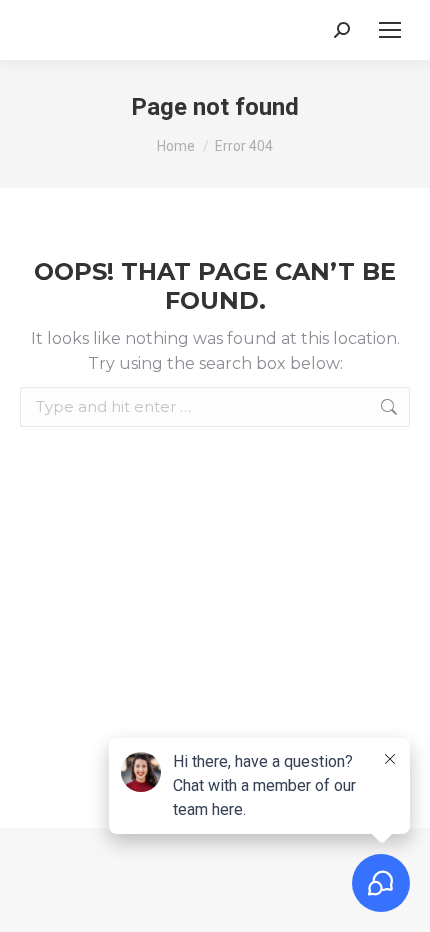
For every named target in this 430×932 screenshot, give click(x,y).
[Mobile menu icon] (390, 30)
